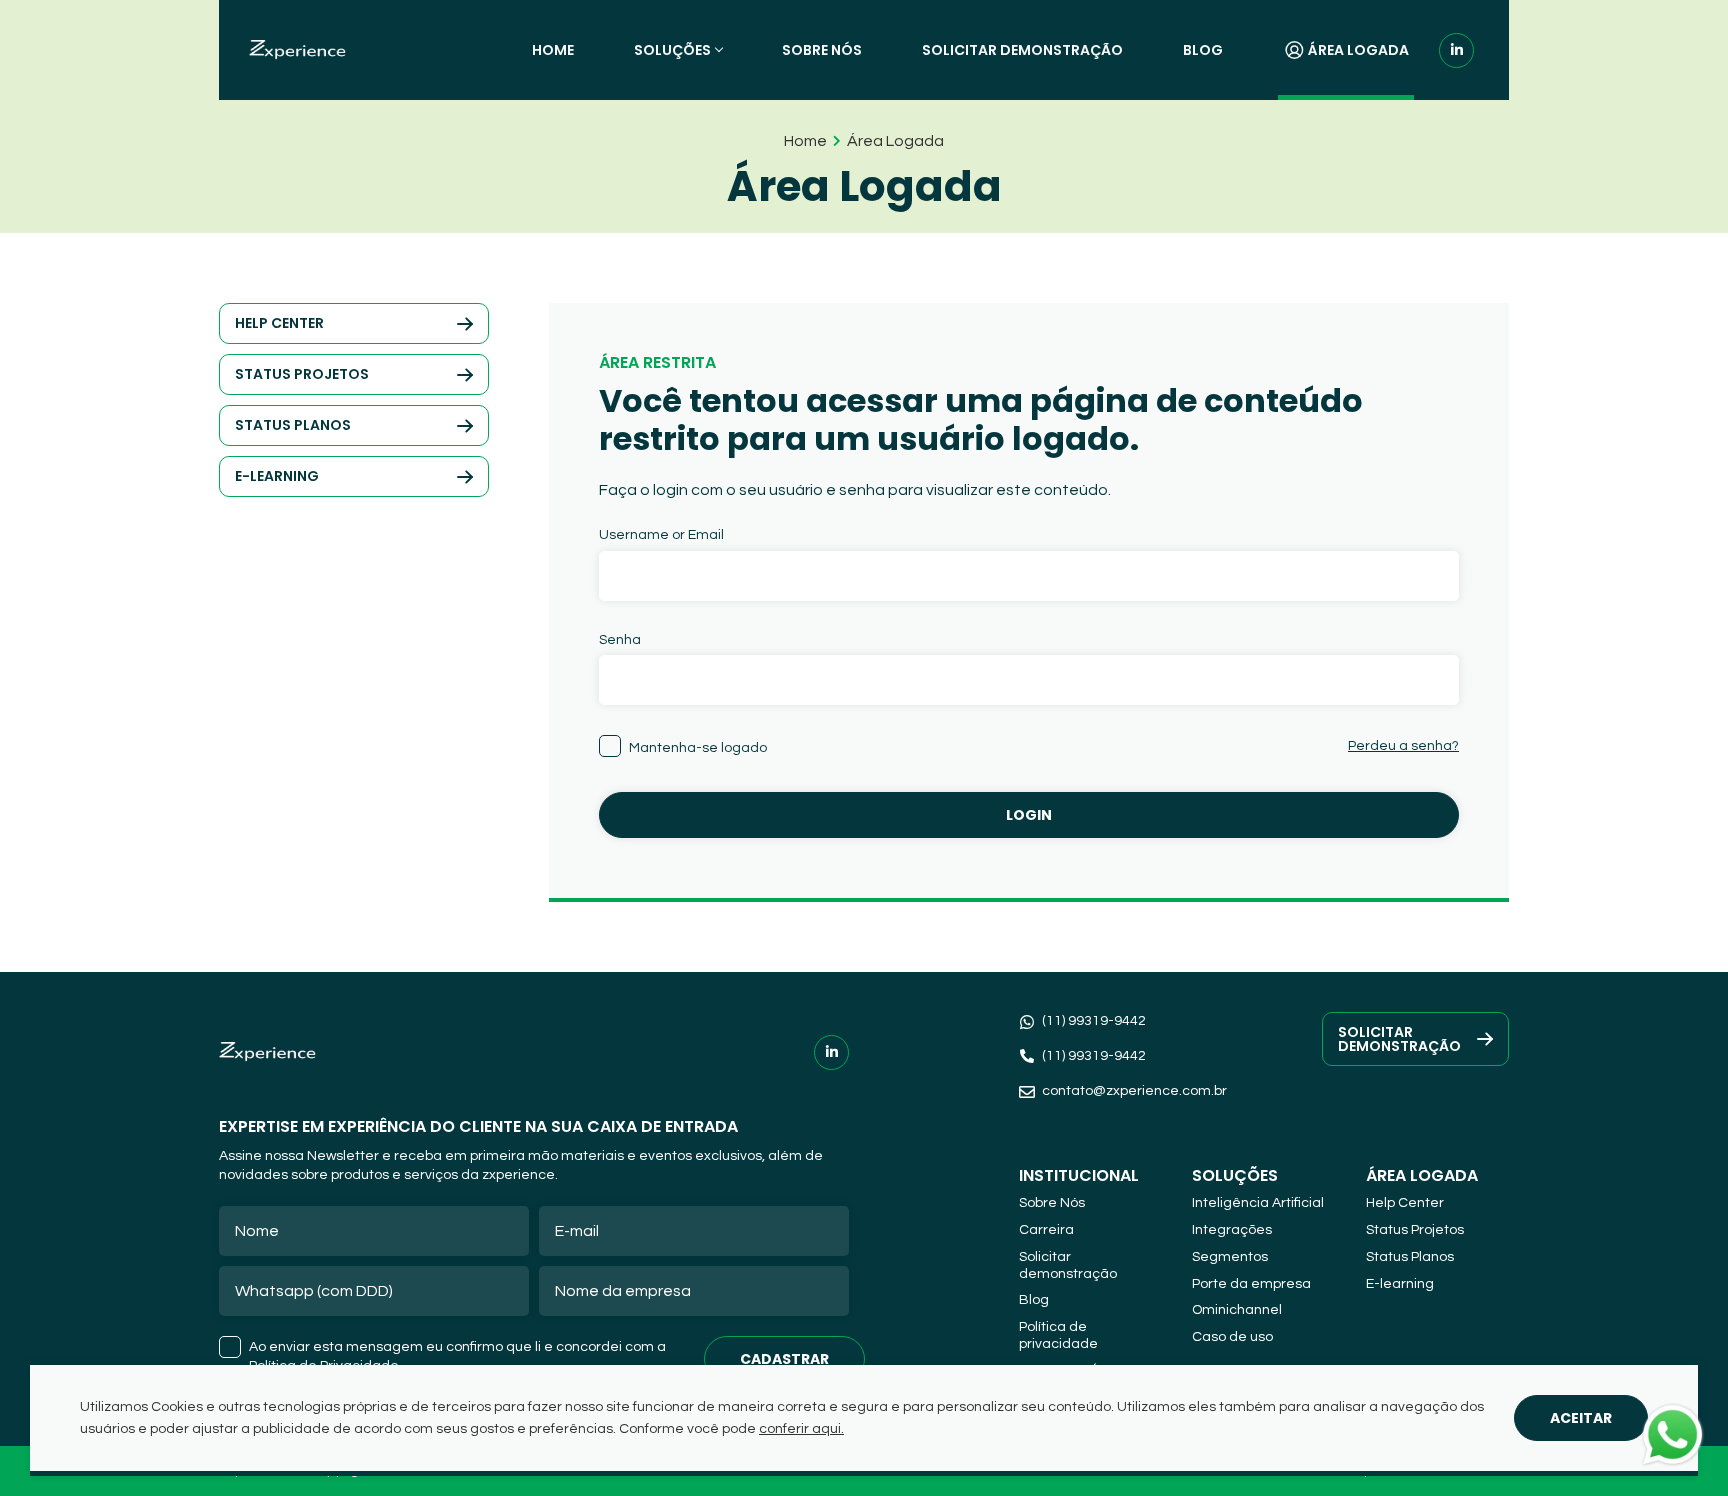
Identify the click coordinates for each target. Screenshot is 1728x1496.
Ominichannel (1237, 1310)
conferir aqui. (801, 1429)
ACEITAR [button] (1581, 1418)
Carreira (1046, 1230)
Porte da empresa (1251, 1284)
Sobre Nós (822, 50)
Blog (1203, 50)
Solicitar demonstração (1022, 50)
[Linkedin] (1456, 50)
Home (553, 50)
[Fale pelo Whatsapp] (1673, 1438)
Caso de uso (1232, 1337)
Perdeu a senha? (1403, 746)
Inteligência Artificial (1258, 1203)
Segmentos (1230, 1257)
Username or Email (661, 535)
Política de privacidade (1058, 1335)
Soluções (672, 50)
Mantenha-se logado (698, 748)
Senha (620, 640)
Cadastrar (784, 1359)
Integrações (1232, 1230)
